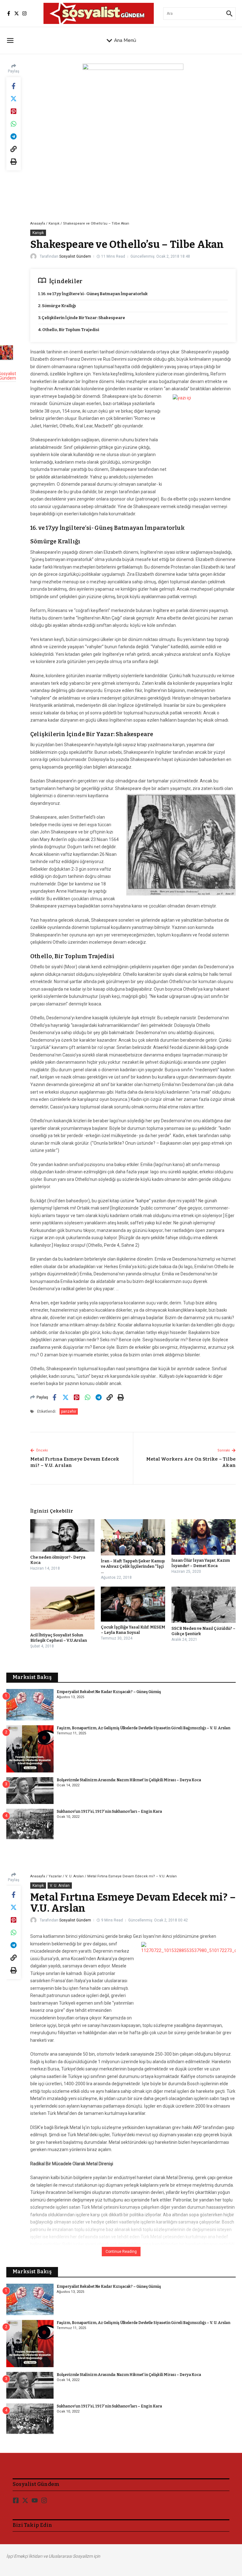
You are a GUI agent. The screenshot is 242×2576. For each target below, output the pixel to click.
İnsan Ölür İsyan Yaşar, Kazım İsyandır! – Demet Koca (201, 1563)
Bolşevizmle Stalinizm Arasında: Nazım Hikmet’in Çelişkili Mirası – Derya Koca (129, 1780)
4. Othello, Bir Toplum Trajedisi (69, 330)
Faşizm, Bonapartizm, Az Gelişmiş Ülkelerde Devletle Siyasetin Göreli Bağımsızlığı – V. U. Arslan (144, 1728)
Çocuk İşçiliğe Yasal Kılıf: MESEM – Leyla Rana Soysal (133, 1630)
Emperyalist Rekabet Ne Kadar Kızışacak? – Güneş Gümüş (109, 1692)
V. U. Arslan (75, 1876)
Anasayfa (38, 223)
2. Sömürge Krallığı (57, 306)
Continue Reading (121, 2252)
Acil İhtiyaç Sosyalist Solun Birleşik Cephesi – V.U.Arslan (59, 1638)
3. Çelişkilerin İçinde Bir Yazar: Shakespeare (82, 318)
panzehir (69, 1411)
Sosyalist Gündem (75, 256)
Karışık (54, 223)
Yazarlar (55, 1876)
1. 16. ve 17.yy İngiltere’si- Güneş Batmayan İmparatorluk (93, 294)
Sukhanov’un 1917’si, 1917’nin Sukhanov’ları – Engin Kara (109, 1812)
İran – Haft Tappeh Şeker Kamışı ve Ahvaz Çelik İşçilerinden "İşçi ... (133, 1566)
